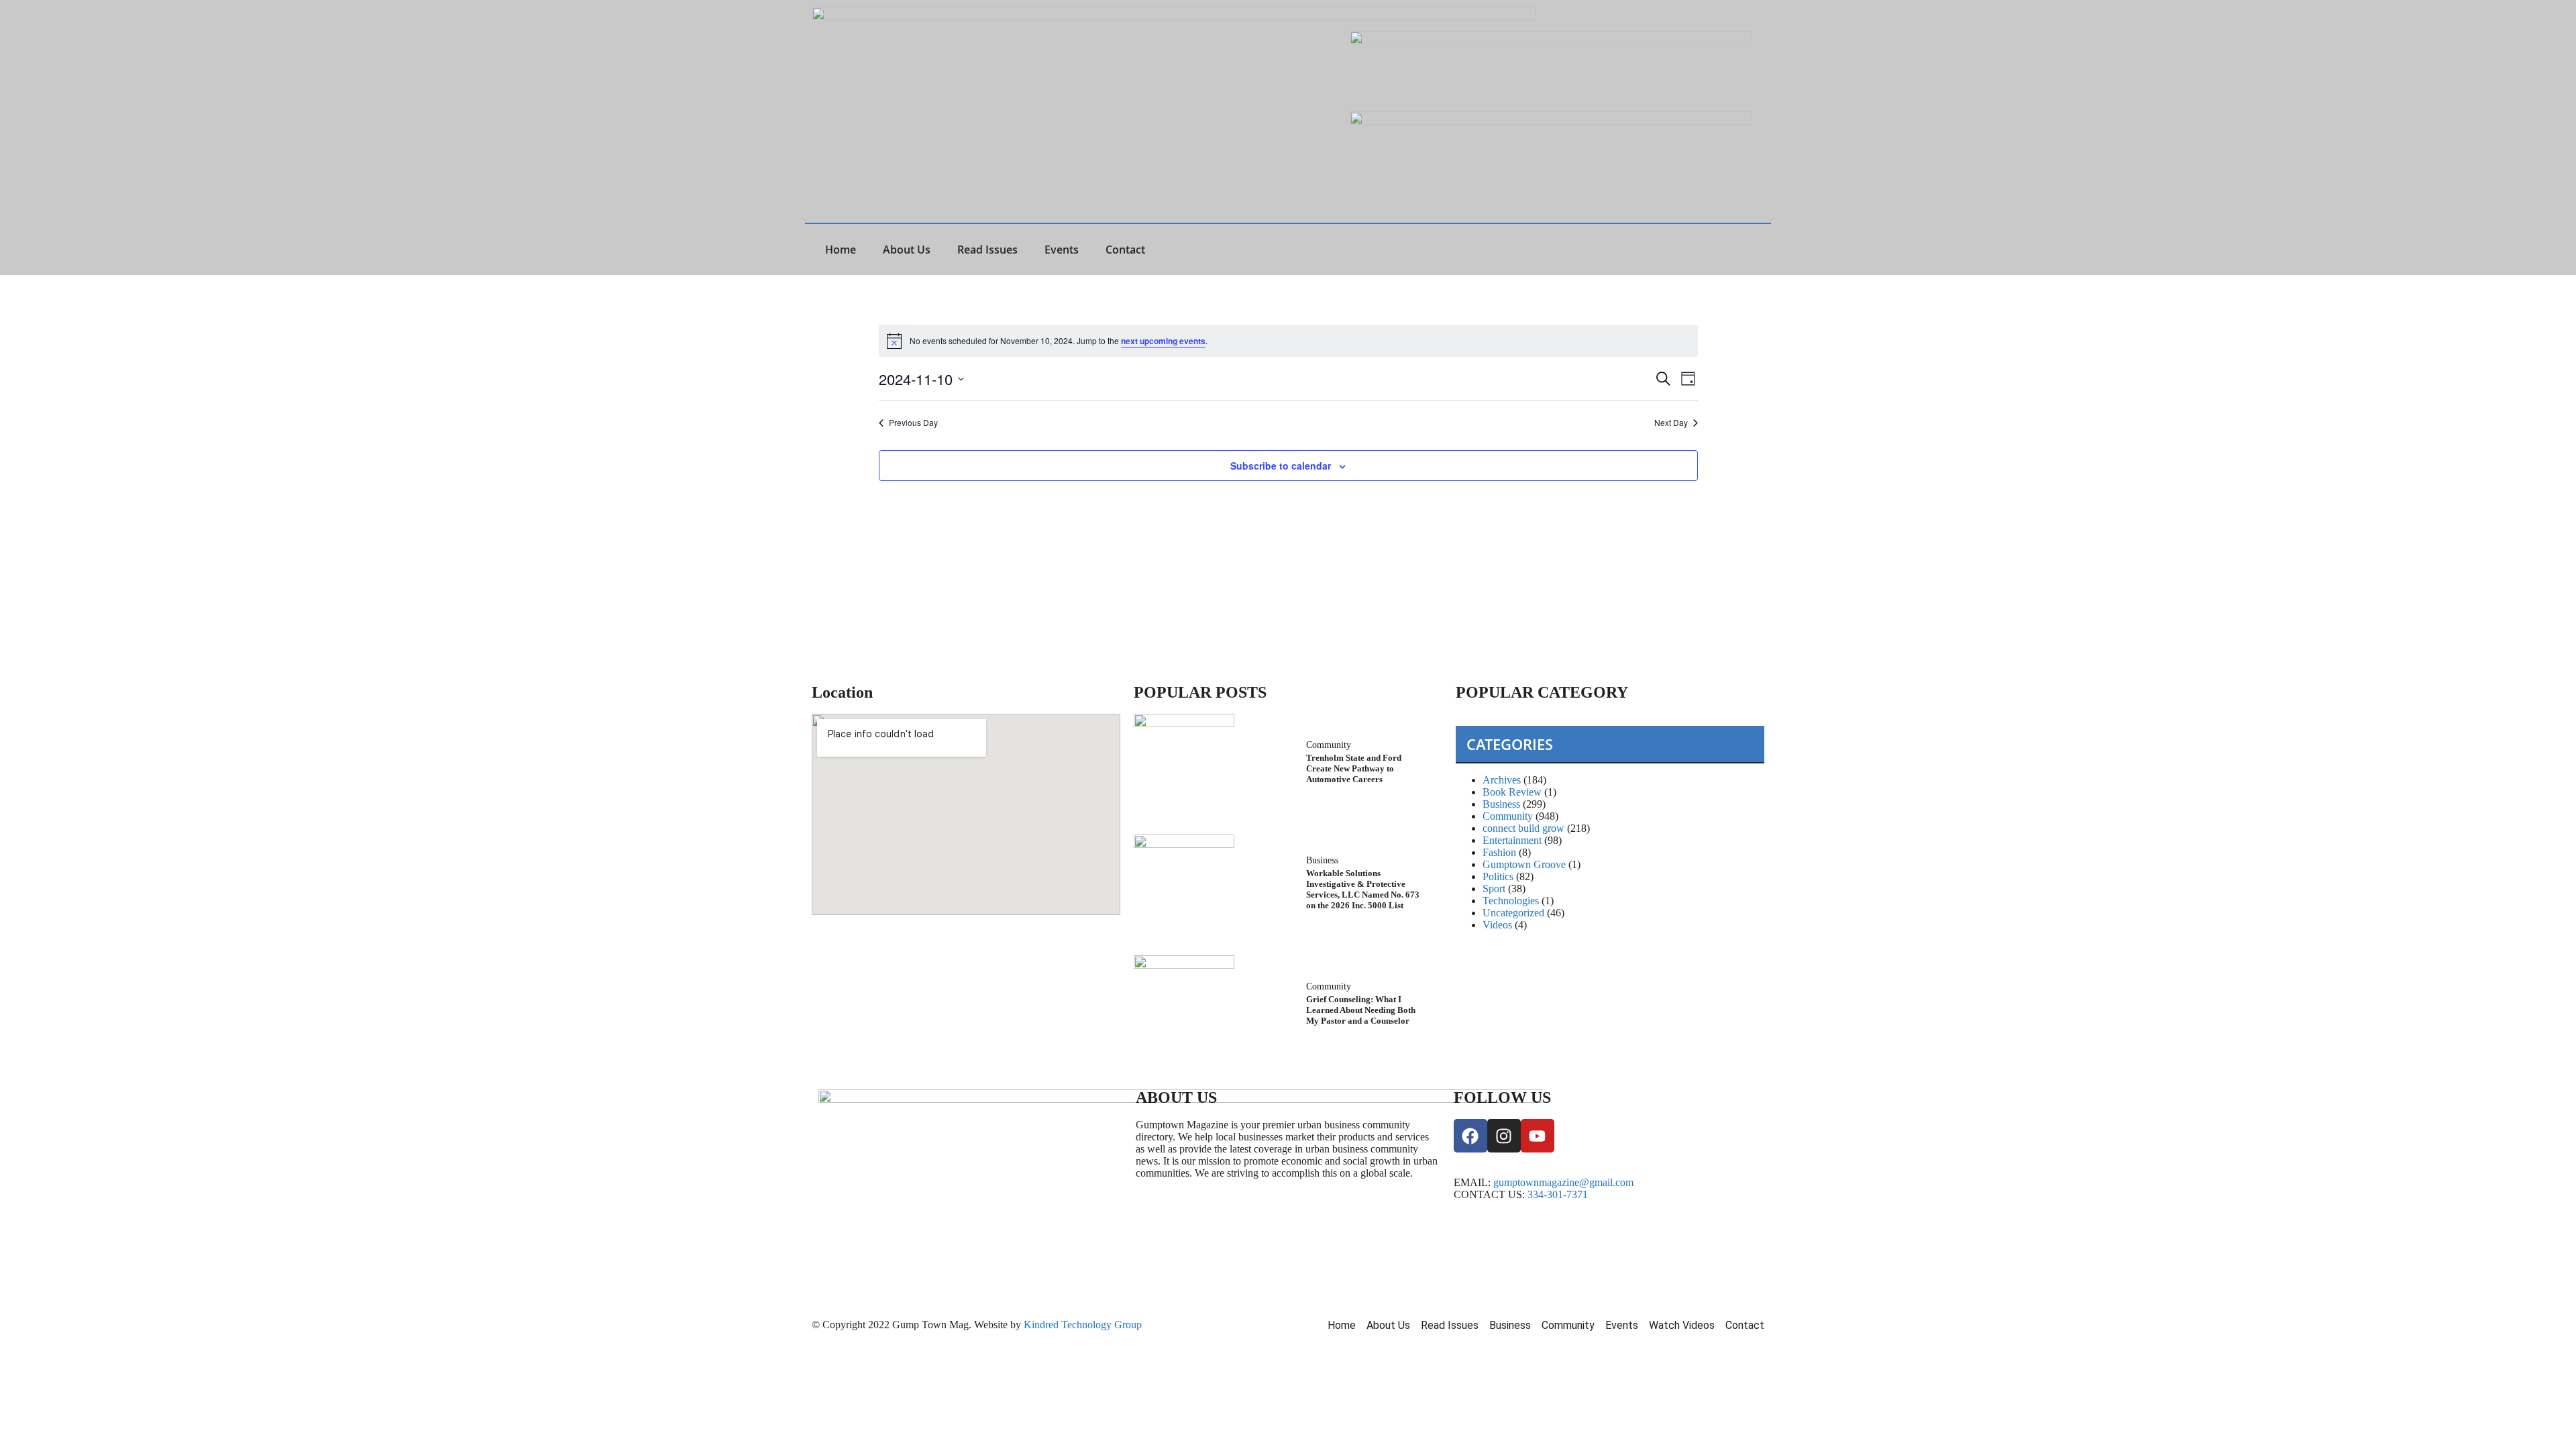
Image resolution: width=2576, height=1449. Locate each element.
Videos (1497, 925)
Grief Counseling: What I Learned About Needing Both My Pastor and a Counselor (1361, 1010)
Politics (1498, 876)
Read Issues (987, 250)
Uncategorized (1513, 913)
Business (1322, 860)
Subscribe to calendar (1281, 466)
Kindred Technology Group (1084, 1325)
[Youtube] (1538, 1136)
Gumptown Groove (1524, 864)
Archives (1502, 780)
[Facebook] (1470, 1136)
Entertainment (1512, 840)
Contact (1125, 250)
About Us (907, 250)
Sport (1494, 889)
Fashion (1499, 852)
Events (1062, 250)
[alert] (1288, 341)
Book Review (1512, 792)
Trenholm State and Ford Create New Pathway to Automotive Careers (1354, 768)
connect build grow (1523, 828)
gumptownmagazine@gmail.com (1563, 1182)
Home (841, 250)
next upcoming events (1163, 341)
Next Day (1671, 423)
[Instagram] (1504, 1136)
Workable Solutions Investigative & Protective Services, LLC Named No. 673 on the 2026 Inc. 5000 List (1363, 889)
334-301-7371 (1558, 1194)
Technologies (1511, 901)
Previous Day (913, 423)
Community (1329, 745)
